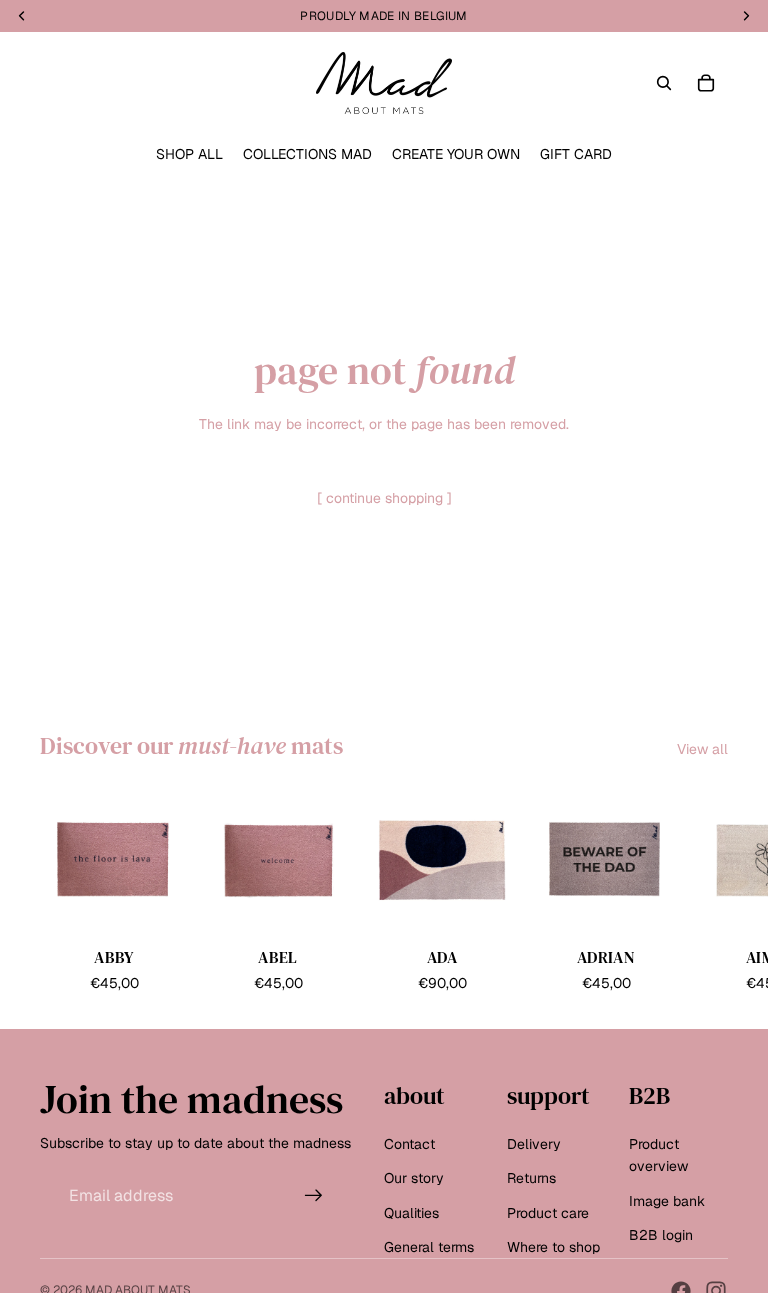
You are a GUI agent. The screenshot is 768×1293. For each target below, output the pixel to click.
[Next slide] (706, 891)
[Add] (157, 903)
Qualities (411, 1212)
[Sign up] (314, 1195)
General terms (429, 1247)
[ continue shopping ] (384, 498)
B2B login (661, 1235)
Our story (414, 1178)
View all (702, 749)
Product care (548, 1212)
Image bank (667, 1200)
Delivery (534, 1143)
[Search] (664, 83)
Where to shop (553, 1247)
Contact (409, 1143)
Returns (531, 1178)
